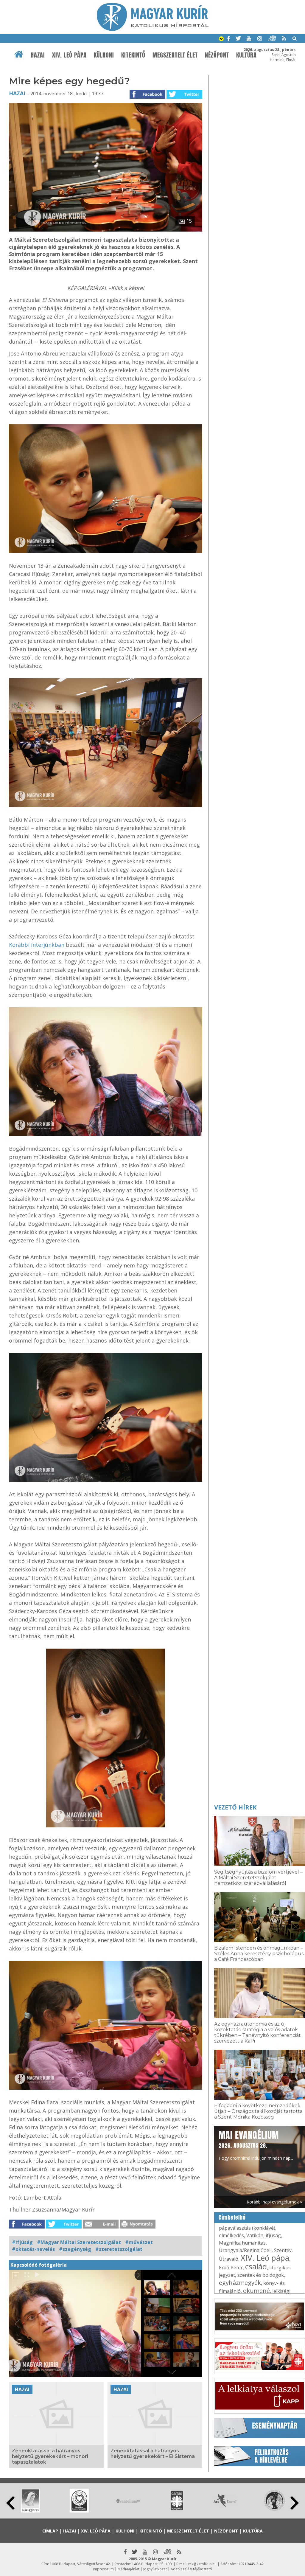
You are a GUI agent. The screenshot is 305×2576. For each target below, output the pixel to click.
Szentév (283, 2250)
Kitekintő (133, 55)
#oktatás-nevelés (33, 2249)
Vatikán (255, 2235)
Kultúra (253, 2531)
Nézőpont (217, 55)
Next (295, 2503)
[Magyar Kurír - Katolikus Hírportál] (153, 29)
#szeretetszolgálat (119, 2249)
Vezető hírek (235, 1807)
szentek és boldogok (261, 2275)
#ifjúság (22, 2242)
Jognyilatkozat (155, 2569)
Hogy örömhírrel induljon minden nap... (256, 2145)
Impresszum (103, 2569)
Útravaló (229, 2259)
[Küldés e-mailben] (101, 2227)
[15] (106, 230)
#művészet (139, 2242)
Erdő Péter (231, 2268)
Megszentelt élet (175, 55)
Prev (10, 2503)
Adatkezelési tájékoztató (191, 2569)
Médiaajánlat (129, 2569)
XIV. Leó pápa (69, 55)
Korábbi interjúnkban (37, 945)
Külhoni (104, 55)
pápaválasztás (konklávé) (247, 2228)
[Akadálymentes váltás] (221, 39)
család (256, 2266)
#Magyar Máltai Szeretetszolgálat (79, 2242)
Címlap (50, 2531)
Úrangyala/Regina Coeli (245, 2250)
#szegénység (75, 2249)
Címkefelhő (232, 2217)
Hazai (38, 55)
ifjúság (273, 2235)
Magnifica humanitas (242, 2243)
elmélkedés (231, 2235)
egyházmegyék (240, 2283)
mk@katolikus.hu (202, 2564)
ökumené (256, 2291)
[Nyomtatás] (138, 2227)
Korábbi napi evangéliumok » (274, 2202)
